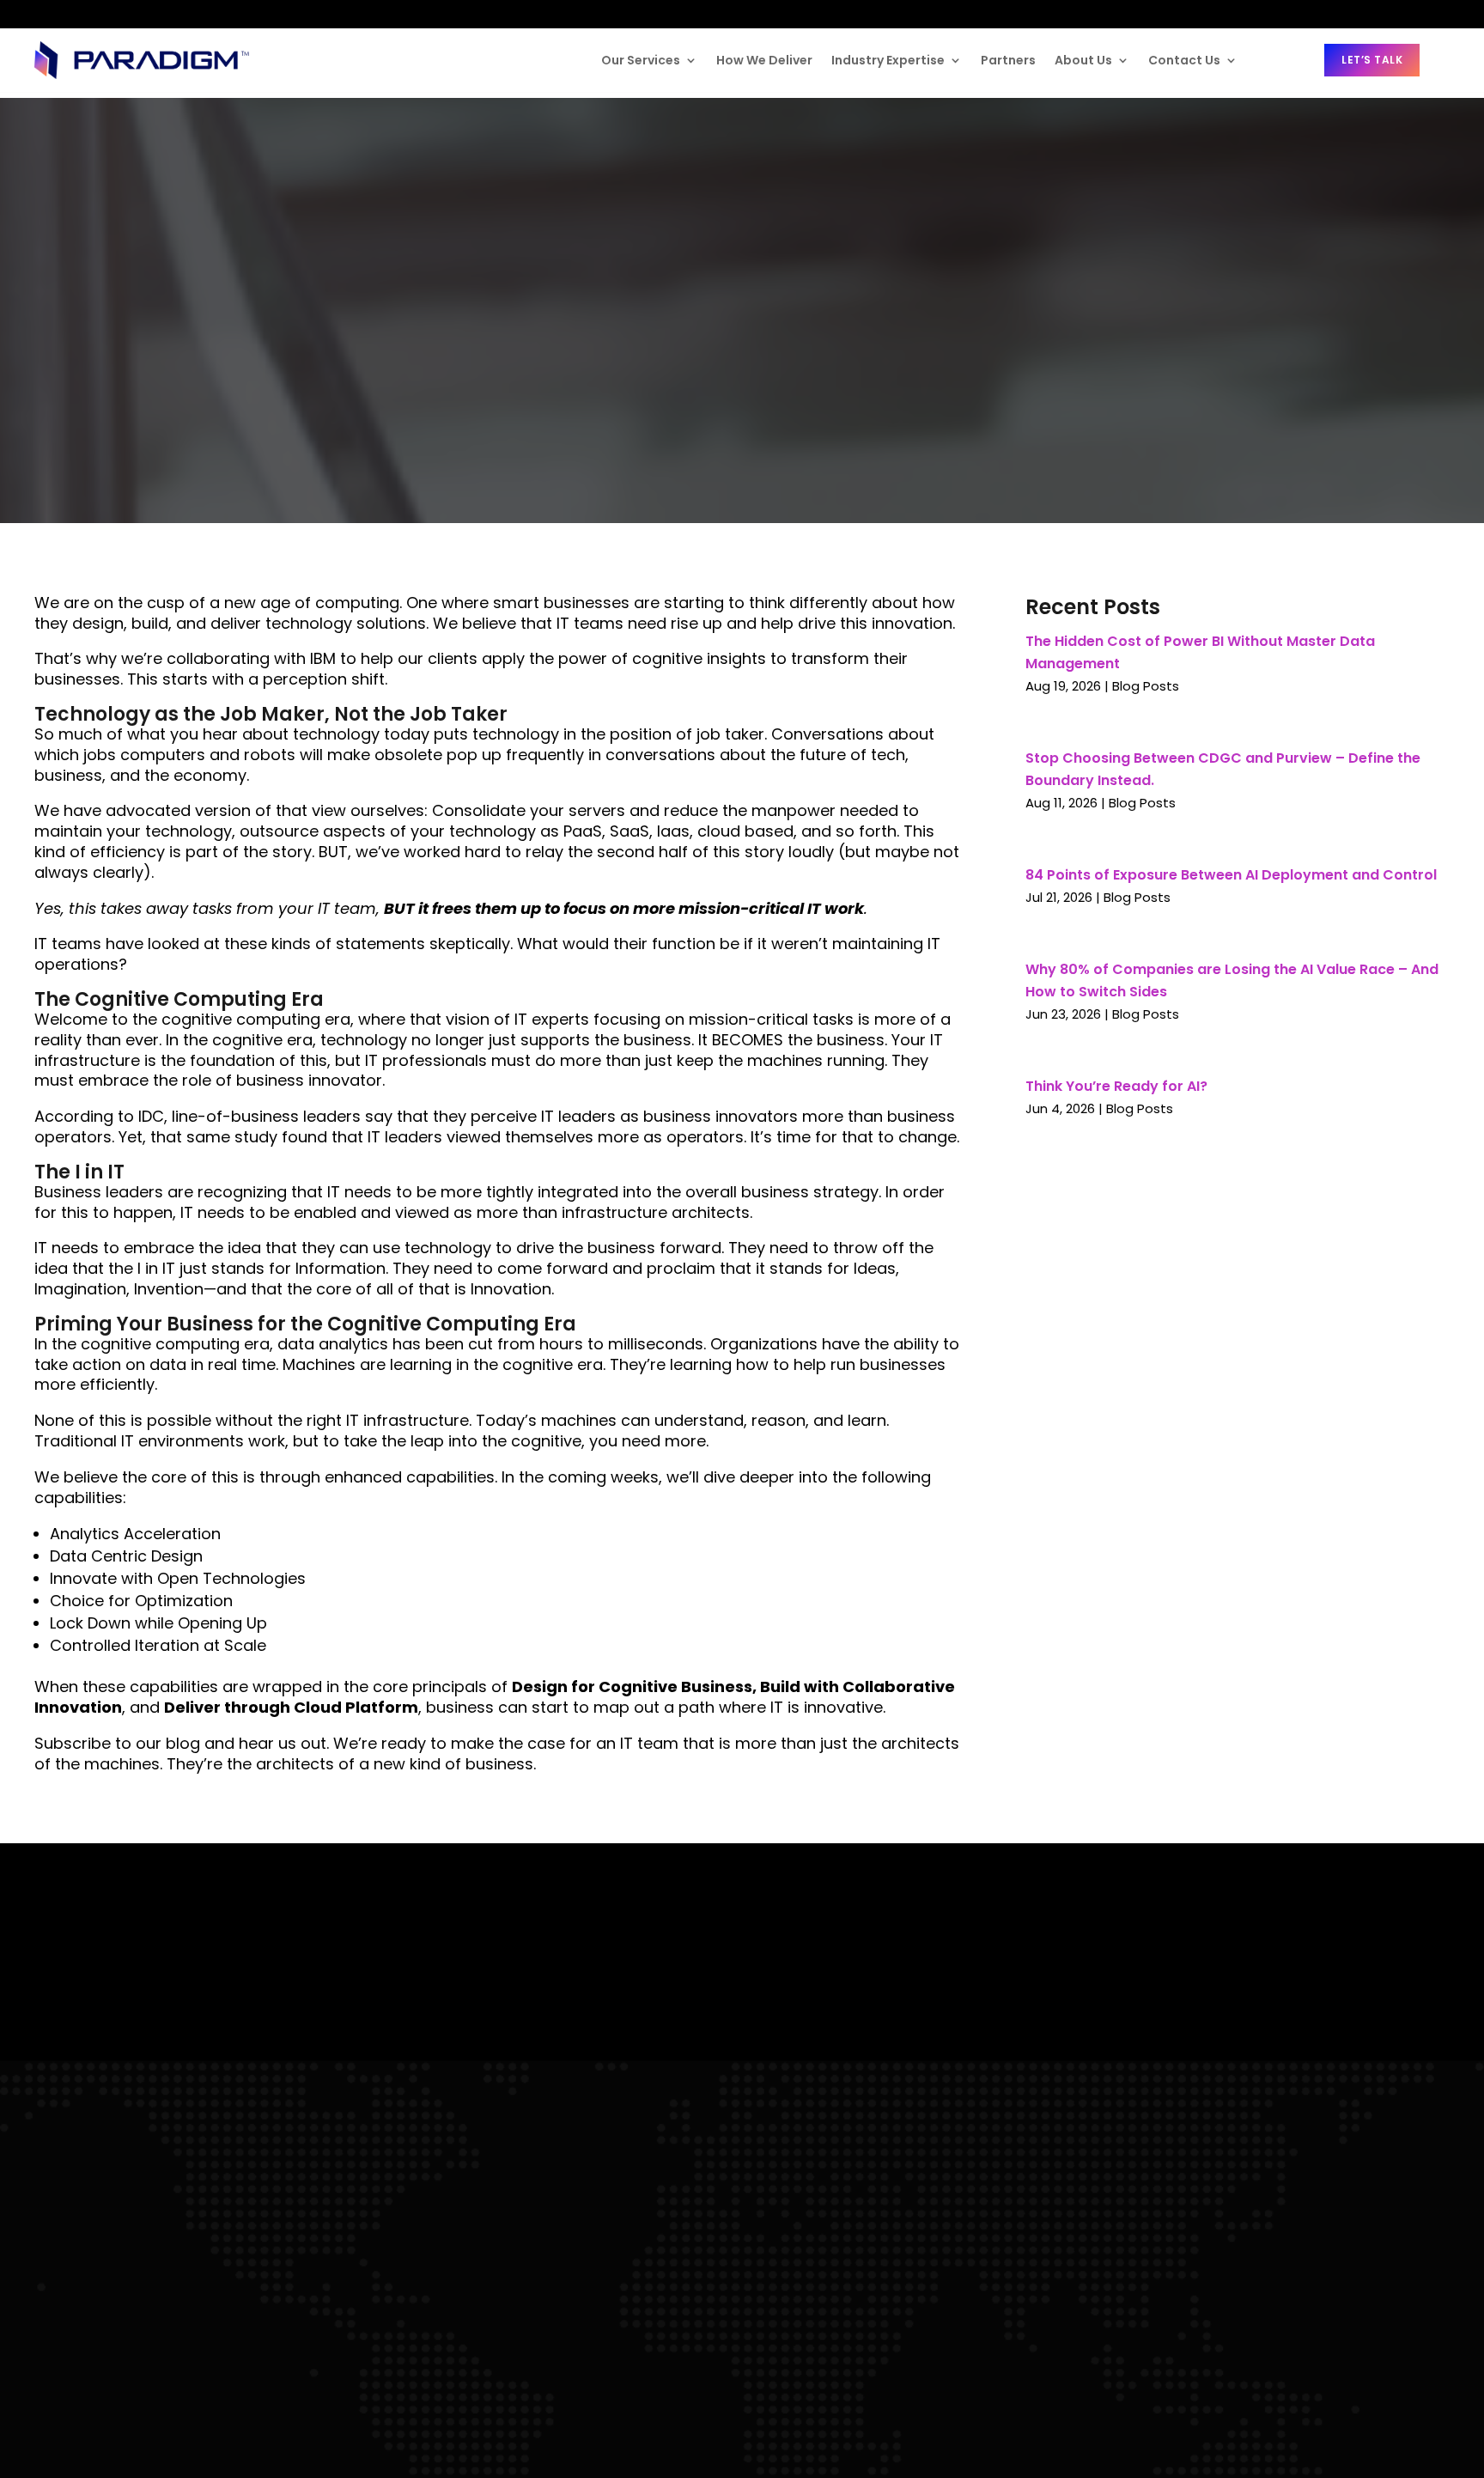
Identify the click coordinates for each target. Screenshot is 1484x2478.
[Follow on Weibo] (180, 15)
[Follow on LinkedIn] (48, 14)
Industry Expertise (888, 60)
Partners (1008, 60)
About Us (1083, 60)
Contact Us (1184, 60)
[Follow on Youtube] (146, 14)
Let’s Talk (1372, 60)
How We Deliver (764, 60)
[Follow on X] (114, 15)
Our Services (641, 60)
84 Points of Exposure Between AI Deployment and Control (1231, 875)
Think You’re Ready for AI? (1116, 1086)
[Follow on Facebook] (82, 14)
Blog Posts (1146, 686)
